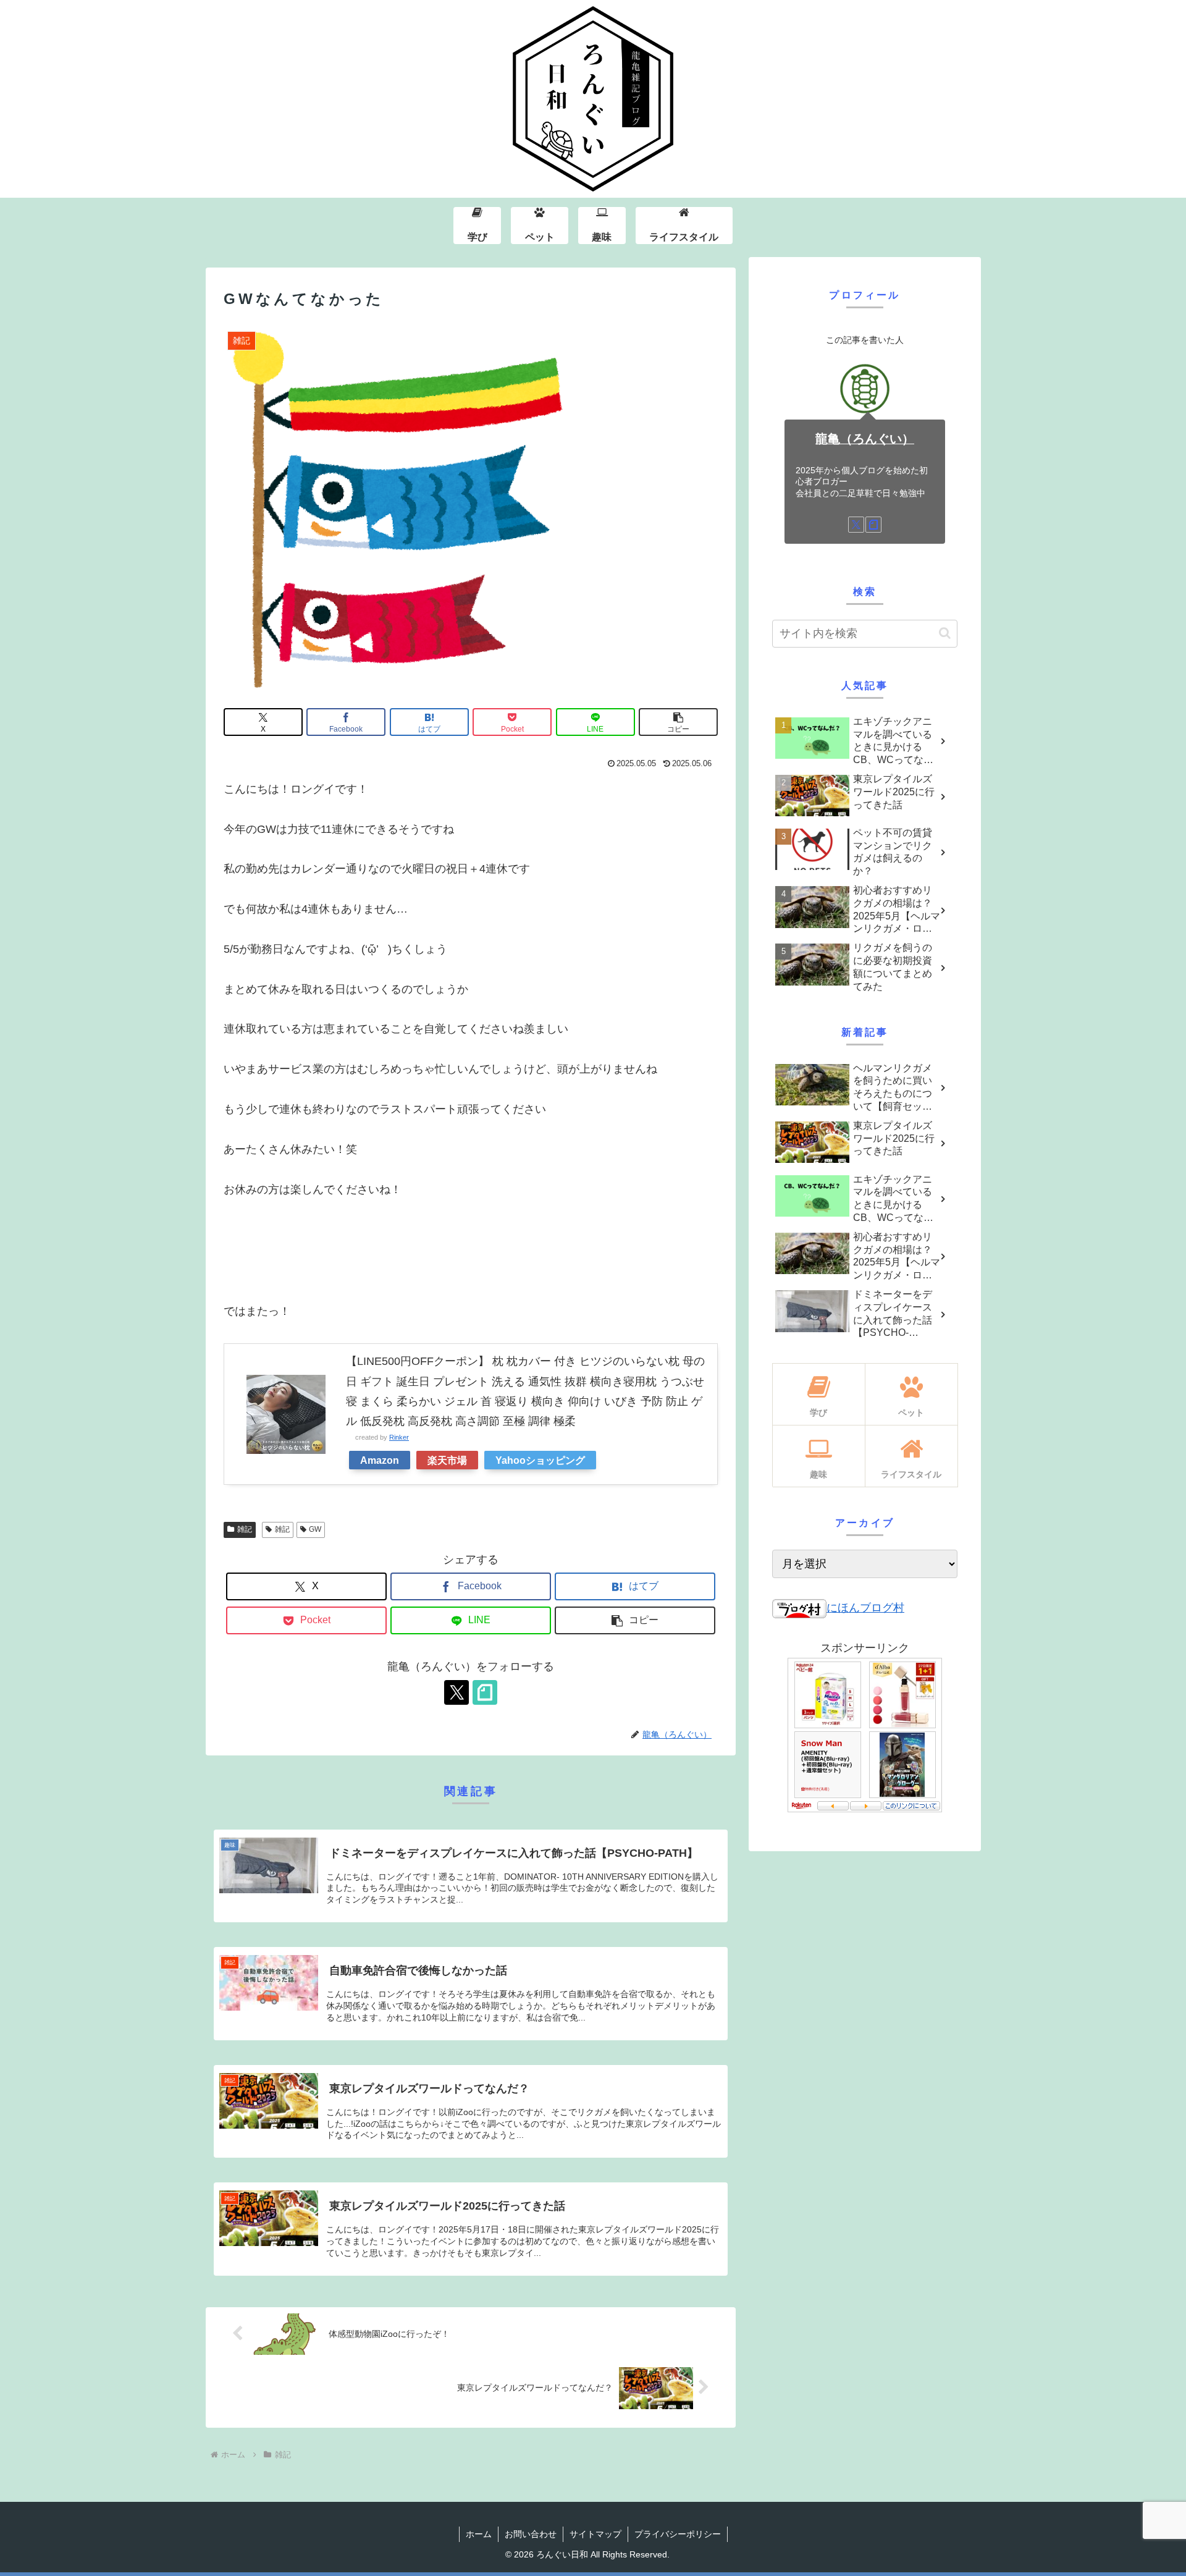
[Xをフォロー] (456, 1692)
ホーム (479, 2534)
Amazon (380, 1460)
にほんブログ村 (865, 1608)
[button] (678, 722)
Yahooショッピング (540, 1460)
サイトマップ (595, 2534)
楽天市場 (447, 1460)
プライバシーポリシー (678, 2534)
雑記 (245, 1529)
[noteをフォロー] (485, 1692)
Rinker (399, 1437)
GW (315, 1529)
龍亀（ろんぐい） (865, 439)
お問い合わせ (531, 2534)
